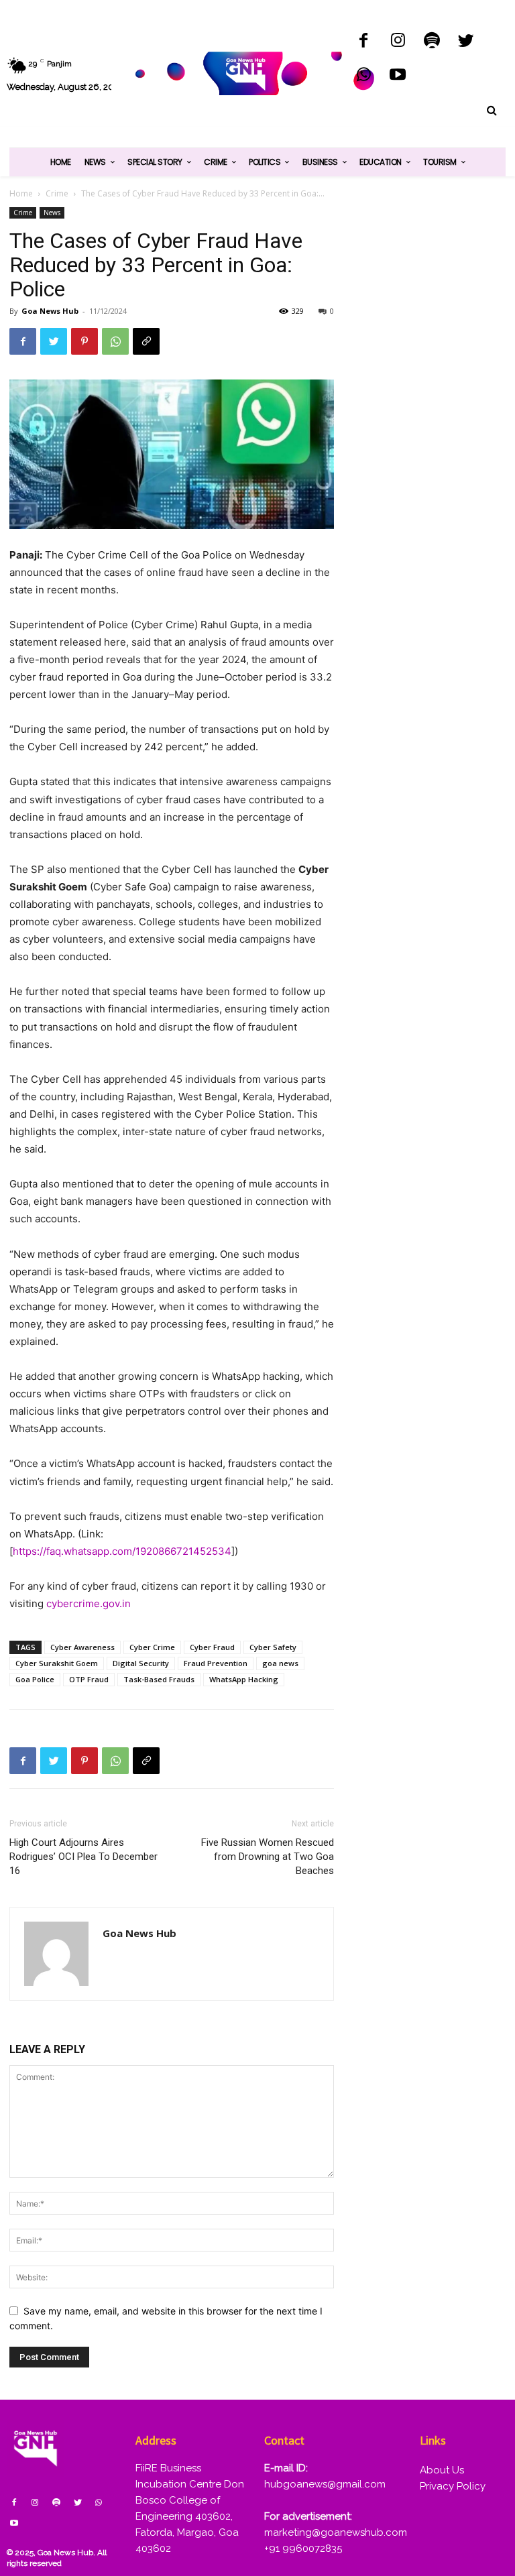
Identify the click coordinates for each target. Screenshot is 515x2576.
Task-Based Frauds (159, 1679)
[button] (492, 111)
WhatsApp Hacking (244, 1679)
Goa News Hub (50, 311)
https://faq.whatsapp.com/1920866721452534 (122, 1551)
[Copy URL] (146, 341)
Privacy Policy (453, 2486)
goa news (280, 1663)
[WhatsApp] (364, 76)
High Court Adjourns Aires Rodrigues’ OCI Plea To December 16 (83, 1857)
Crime (57, 193)
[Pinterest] (84, 341)
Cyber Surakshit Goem (57, 1663)
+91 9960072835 (303, 2549)
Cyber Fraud (212, 1647)
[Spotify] (432, 42)
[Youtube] (398, 76)
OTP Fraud (89, 1679)
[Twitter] (466, 42)
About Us (442, 2470)
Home (21, 193)
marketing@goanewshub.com (336, 2532)
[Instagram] (398, 42)
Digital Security (141, 1663)
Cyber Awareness (82, 1647)
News (52, 213)
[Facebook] (364, 42)
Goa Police (35, 1679)
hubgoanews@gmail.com (325, 2484)
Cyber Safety (273, 1647)
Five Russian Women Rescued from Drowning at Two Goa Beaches (268, 1857)
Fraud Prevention (216, 1663)
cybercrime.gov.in (89, 1603)
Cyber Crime (152, 1647)
